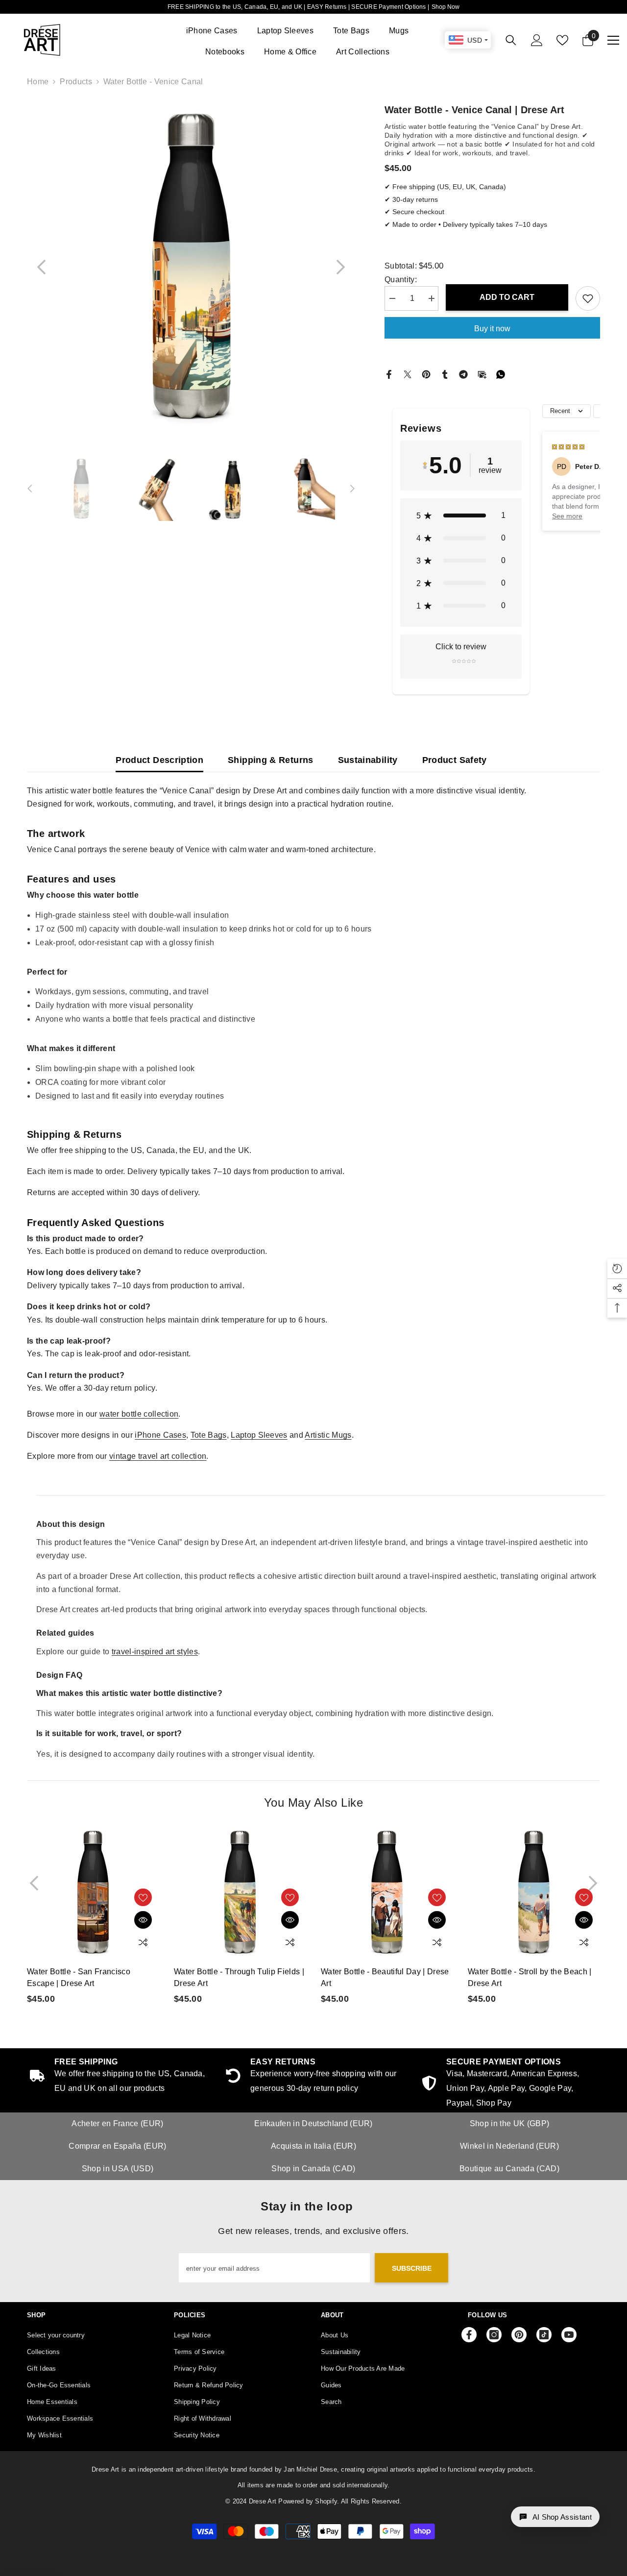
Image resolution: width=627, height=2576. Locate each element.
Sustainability (368, 760)
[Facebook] (389, 374)
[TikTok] (544, 2335)
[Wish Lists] (562, 40)
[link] (509, 2084)
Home (38, 82)
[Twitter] (408, 374)
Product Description (159, 760)
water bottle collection (139, 1414)
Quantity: (401, 280)
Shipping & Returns (270, 760)
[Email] (482, 374)
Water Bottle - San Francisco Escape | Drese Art (79, 1977)
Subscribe (412, 2268)
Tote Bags (209, 1435)
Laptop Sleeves (259, 1435)
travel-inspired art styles (155, 1652)
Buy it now (492, 329)
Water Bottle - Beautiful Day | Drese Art (385, 1977)
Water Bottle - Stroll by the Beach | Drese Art (530, 1977)
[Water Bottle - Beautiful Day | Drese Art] (387, 1892)
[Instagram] (494, 2335)
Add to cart (506, 297)
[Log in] (537, 40)
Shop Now (446, 7)
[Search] (511, 40)
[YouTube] (569, 2335)
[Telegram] (463, 374)
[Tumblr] (445, 374)
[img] (568, 446)
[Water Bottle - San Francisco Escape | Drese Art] (93, 1892)
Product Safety (455, 760)
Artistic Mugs (328, 1435)
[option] (191, 267)
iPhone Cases (160, 1435)
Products (76, 82)
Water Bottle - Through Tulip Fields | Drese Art (239, 1977)
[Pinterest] (426, 374)
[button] (42, 267)
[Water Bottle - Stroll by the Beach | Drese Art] (534, 1892)
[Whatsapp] (501, 374)
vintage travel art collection (158, 1456)
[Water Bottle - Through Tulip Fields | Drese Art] (240, 1892)
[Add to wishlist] (588, 298)
